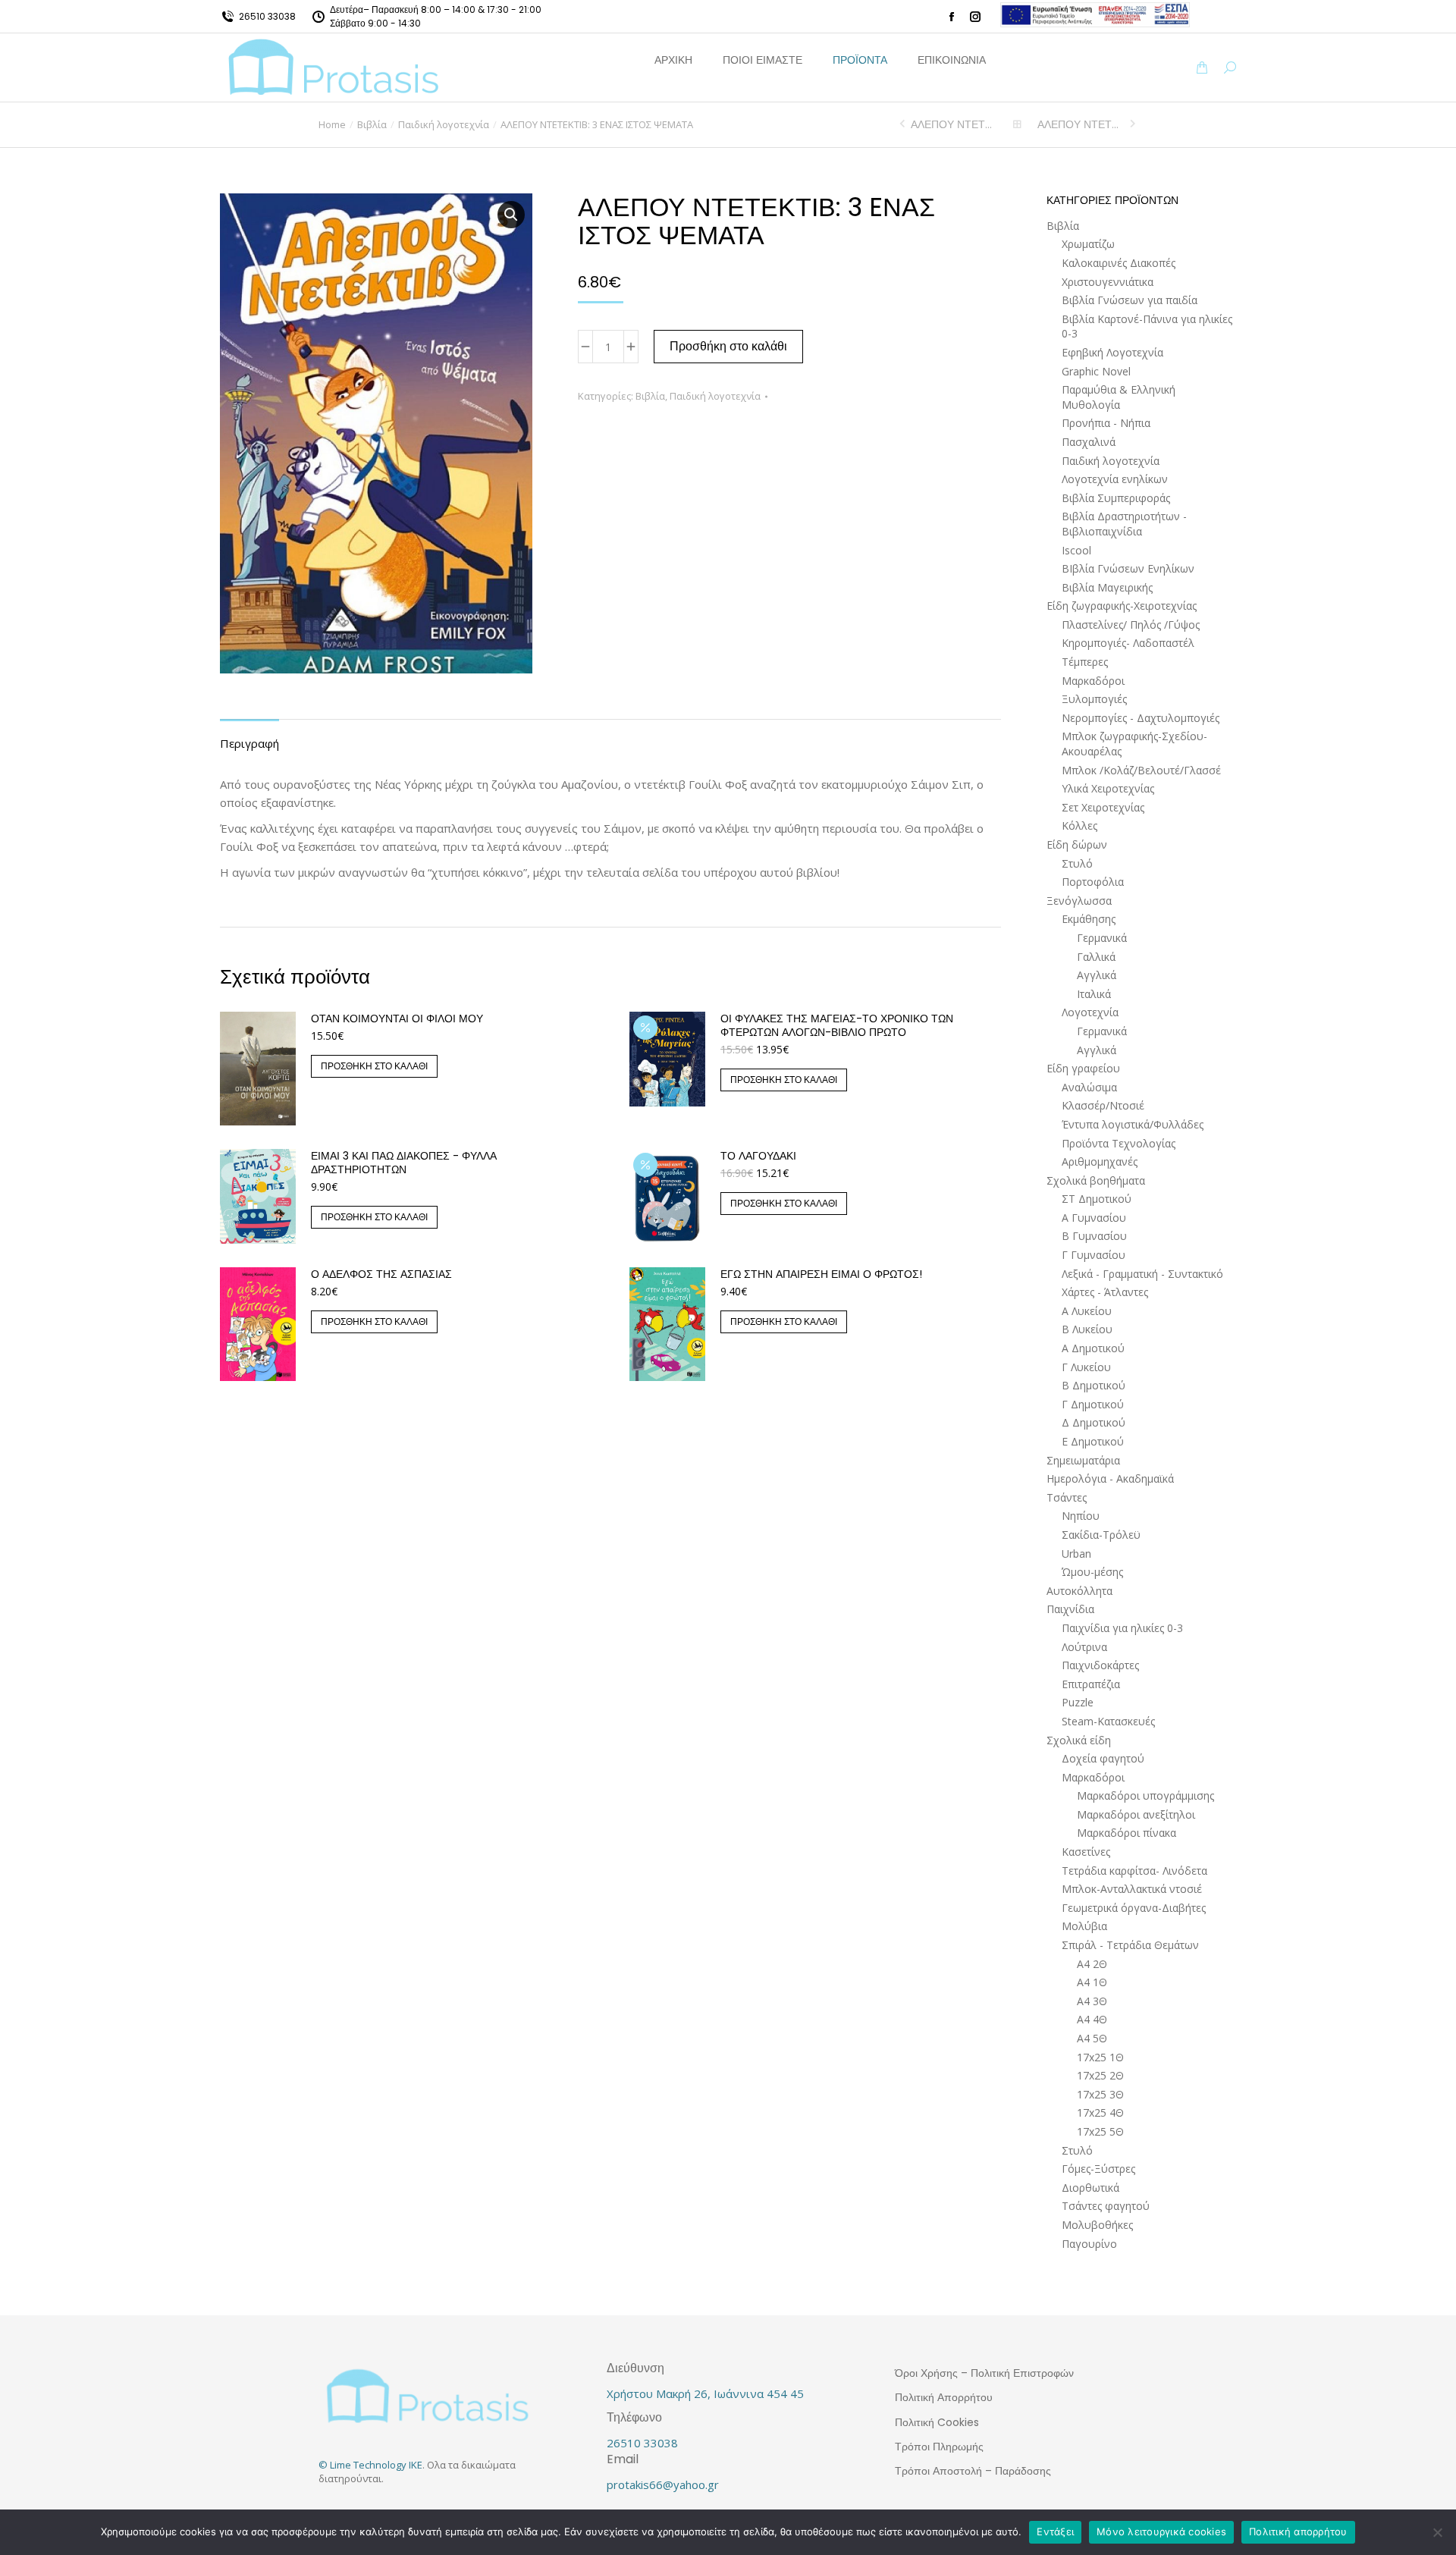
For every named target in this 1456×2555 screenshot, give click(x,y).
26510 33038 (267, 16)
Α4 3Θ (1092, 2001)
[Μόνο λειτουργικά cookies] (1437, 2532)
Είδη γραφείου (1083, 1068)
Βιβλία (650, 396)
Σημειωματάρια (1083, 1460)
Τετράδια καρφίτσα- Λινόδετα (1134, 1871)
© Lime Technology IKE (370, 2465)
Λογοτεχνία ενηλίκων (1115, 479)
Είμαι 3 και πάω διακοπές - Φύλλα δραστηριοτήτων (404, 1163)
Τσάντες (1067, 1497)
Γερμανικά (1102, 938)
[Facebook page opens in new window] (952, 17)
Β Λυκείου (1087, 1329)
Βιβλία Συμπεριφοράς (1116, 498)
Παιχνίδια (1070, 1609)
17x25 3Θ (1100, 2094)
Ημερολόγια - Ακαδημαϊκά (1110, 1478)
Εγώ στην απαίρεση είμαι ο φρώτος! (821, 1274)
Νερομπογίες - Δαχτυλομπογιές (1141, 718)
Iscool (1076, 550)
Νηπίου (1081, 1516)
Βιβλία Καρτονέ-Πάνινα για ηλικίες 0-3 (1147, 326)
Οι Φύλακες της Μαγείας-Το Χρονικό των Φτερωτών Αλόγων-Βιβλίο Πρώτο (837, 1025)
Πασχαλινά (1089, 442)
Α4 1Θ (1092, 1982)
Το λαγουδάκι (758, 1156)
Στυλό (1077, 863)
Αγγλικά (1097, 975)
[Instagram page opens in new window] (975, 17)
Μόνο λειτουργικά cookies (1161, 2531)
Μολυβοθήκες (1097, 2225)
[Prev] (904, 124)
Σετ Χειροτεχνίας (1103, 807)
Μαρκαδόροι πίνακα (1127, 1833)
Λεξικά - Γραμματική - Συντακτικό (1142, 1274)
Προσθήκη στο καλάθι (728, 346)
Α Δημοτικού (1093, 1348)
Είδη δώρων (1077, 844)
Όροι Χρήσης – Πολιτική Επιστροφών (984, 2373)
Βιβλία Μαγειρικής (1107, 587)
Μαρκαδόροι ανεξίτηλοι (1136, 1814)
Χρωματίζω (1088, 244)
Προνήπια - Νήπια (1106, 423)
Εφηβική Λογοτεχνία (1112, 352)
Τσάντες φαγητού (1106, 2206)
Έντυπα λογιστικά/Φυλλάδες (1133, 1124)
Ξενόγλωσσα (1079, 901)
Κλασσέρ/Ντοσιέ (1103, 1105)
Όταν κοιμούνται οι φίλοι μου (397, 1019)
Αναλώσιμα (1089, 1087)
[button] (224, 12)
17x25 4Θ (1100, 2112)
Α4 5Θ (1092, 2038)
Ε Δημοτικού (1093, 1441)
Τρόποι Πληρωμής (939, 2447)
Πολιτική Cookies (937, 2422)
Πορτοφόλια (1093, 882)
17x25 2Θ (1100, 2075)
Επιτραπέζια (1091, 1684)
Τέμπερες (1085, 662)
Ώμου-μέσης (1092, 1572)
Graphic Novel (1096, 371)
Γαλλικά (1096, 957)
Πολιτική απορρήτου (1298, 2531)
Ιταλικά (1094, 994)
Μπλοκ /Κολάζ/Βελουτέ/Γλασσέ (1141, 770)
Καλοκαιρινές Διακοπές (1119, 263)
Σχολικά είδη (1079, 1740)
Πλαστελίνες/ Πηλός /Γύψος (1131, 625)
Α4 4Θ (1092, 2019)
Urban (1076, 1554)
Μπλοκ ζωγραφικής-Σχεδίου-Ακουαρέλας (1134, 744)
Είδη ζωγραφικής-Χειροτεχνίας (1122, 606)
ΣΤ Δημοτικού (1097, 1199)
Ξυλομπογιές (1094, 699)
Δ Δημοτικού (1094, 1422)
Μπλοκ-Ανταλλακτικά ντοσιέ (1132, 1889)
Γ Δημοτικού (1093, 1404)
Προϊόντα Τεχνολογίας (1119, 1143)
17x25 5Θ (1100, 2131)
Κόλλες (1079, 826)
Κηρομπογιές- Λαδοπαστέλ (1128, 643)
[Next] (1131, 124)
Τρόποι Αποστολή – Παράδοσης (973, 2471)
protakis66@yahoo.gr (663, 2484)
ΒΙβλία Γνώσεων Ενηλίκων (1128, 568)
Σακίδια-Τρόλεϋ (1101, 1535)
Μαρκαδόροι (1093, 681)
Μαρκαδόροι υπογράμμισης (1145, 1795)
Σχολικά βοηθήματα (1096, 1180)
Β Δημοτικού (1094, 1385)
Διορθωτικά (1090, 2188)
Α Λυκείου (1087, 1311)
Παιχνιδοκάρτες (1100, 1665)
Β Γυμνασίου (1094, 1236)
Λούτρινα (1084, 1647)
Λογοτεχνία (1090, 1012)
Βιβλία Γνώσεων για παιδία (1130, 300)
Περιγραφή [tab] (249, 743)
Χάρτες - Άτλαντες (1105, 1292)
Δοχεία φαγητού (1103, 1758)
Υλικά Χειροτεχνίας (1108, 788)
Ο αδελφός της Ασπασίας (381, 1274)
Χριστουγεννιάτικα (1108, 282)
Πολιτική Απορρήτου (944, 2397)
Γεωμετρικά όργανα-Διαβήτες (1134, 1908)
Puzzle (1078, 1702)
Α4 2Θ (1092, 1964)
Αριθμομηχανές (1100, 1161)
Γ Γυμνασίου (1094, 1255)
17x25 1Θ (1100, 2057)
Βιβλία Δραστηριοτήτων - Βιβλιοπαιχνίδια (1124, 524)
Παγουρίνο (1089, 2244)
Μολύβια (1084, 1926)
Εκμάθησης (1089, 919)
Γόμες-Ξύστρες (1098, 2169)
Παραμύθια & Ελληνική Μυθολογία (1119, 397)
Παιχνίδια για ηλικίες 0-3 (1122, 1628)
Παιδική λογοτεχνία (715, 396)
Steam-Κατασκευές (1108, 1721)
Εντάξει (1055, 2531)
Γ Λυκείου (1086, 1367)
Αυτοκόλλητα (1079, 1591)
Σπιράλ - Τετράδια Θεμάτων (1130, 1945)
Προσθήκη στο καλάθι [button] (374, 1066)
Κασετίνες (1086, 1852)
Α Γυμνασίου (1094, 1218)
